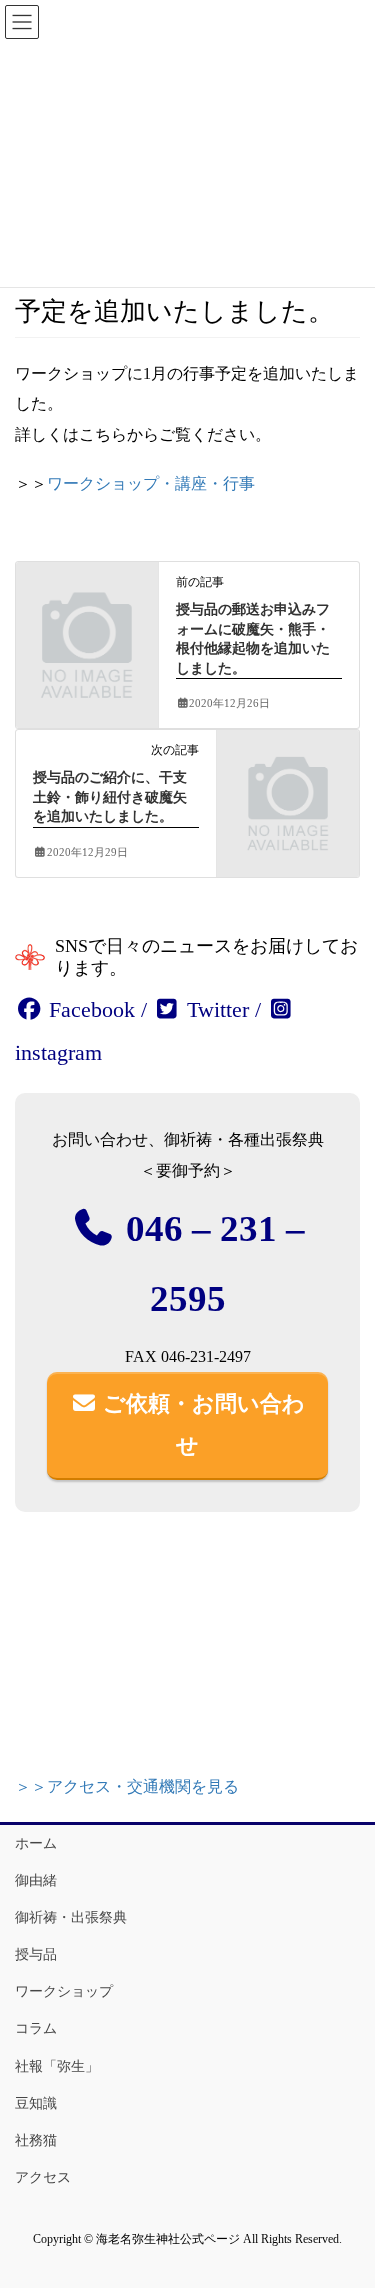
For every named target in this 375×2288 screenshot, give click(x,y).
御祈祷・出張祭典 (71, 1917)
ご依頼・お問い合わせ (201, 1424)
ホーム (36, 1843)
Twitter (215, 1009)
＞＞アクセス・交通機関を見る (127, 1786)
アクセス (43, 2177)
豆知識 (36, 2103)
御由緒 (36, 1880)
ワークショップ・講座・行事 (151, 483)
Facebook (89, 1009)
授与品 (36, 1954)
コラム (36, 2028)
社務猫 (36, 2140)
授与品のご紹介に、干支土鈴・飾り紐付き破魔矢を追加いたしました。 (110, 797)
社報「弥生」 (57, 2066)
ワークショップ (64, 1991)
